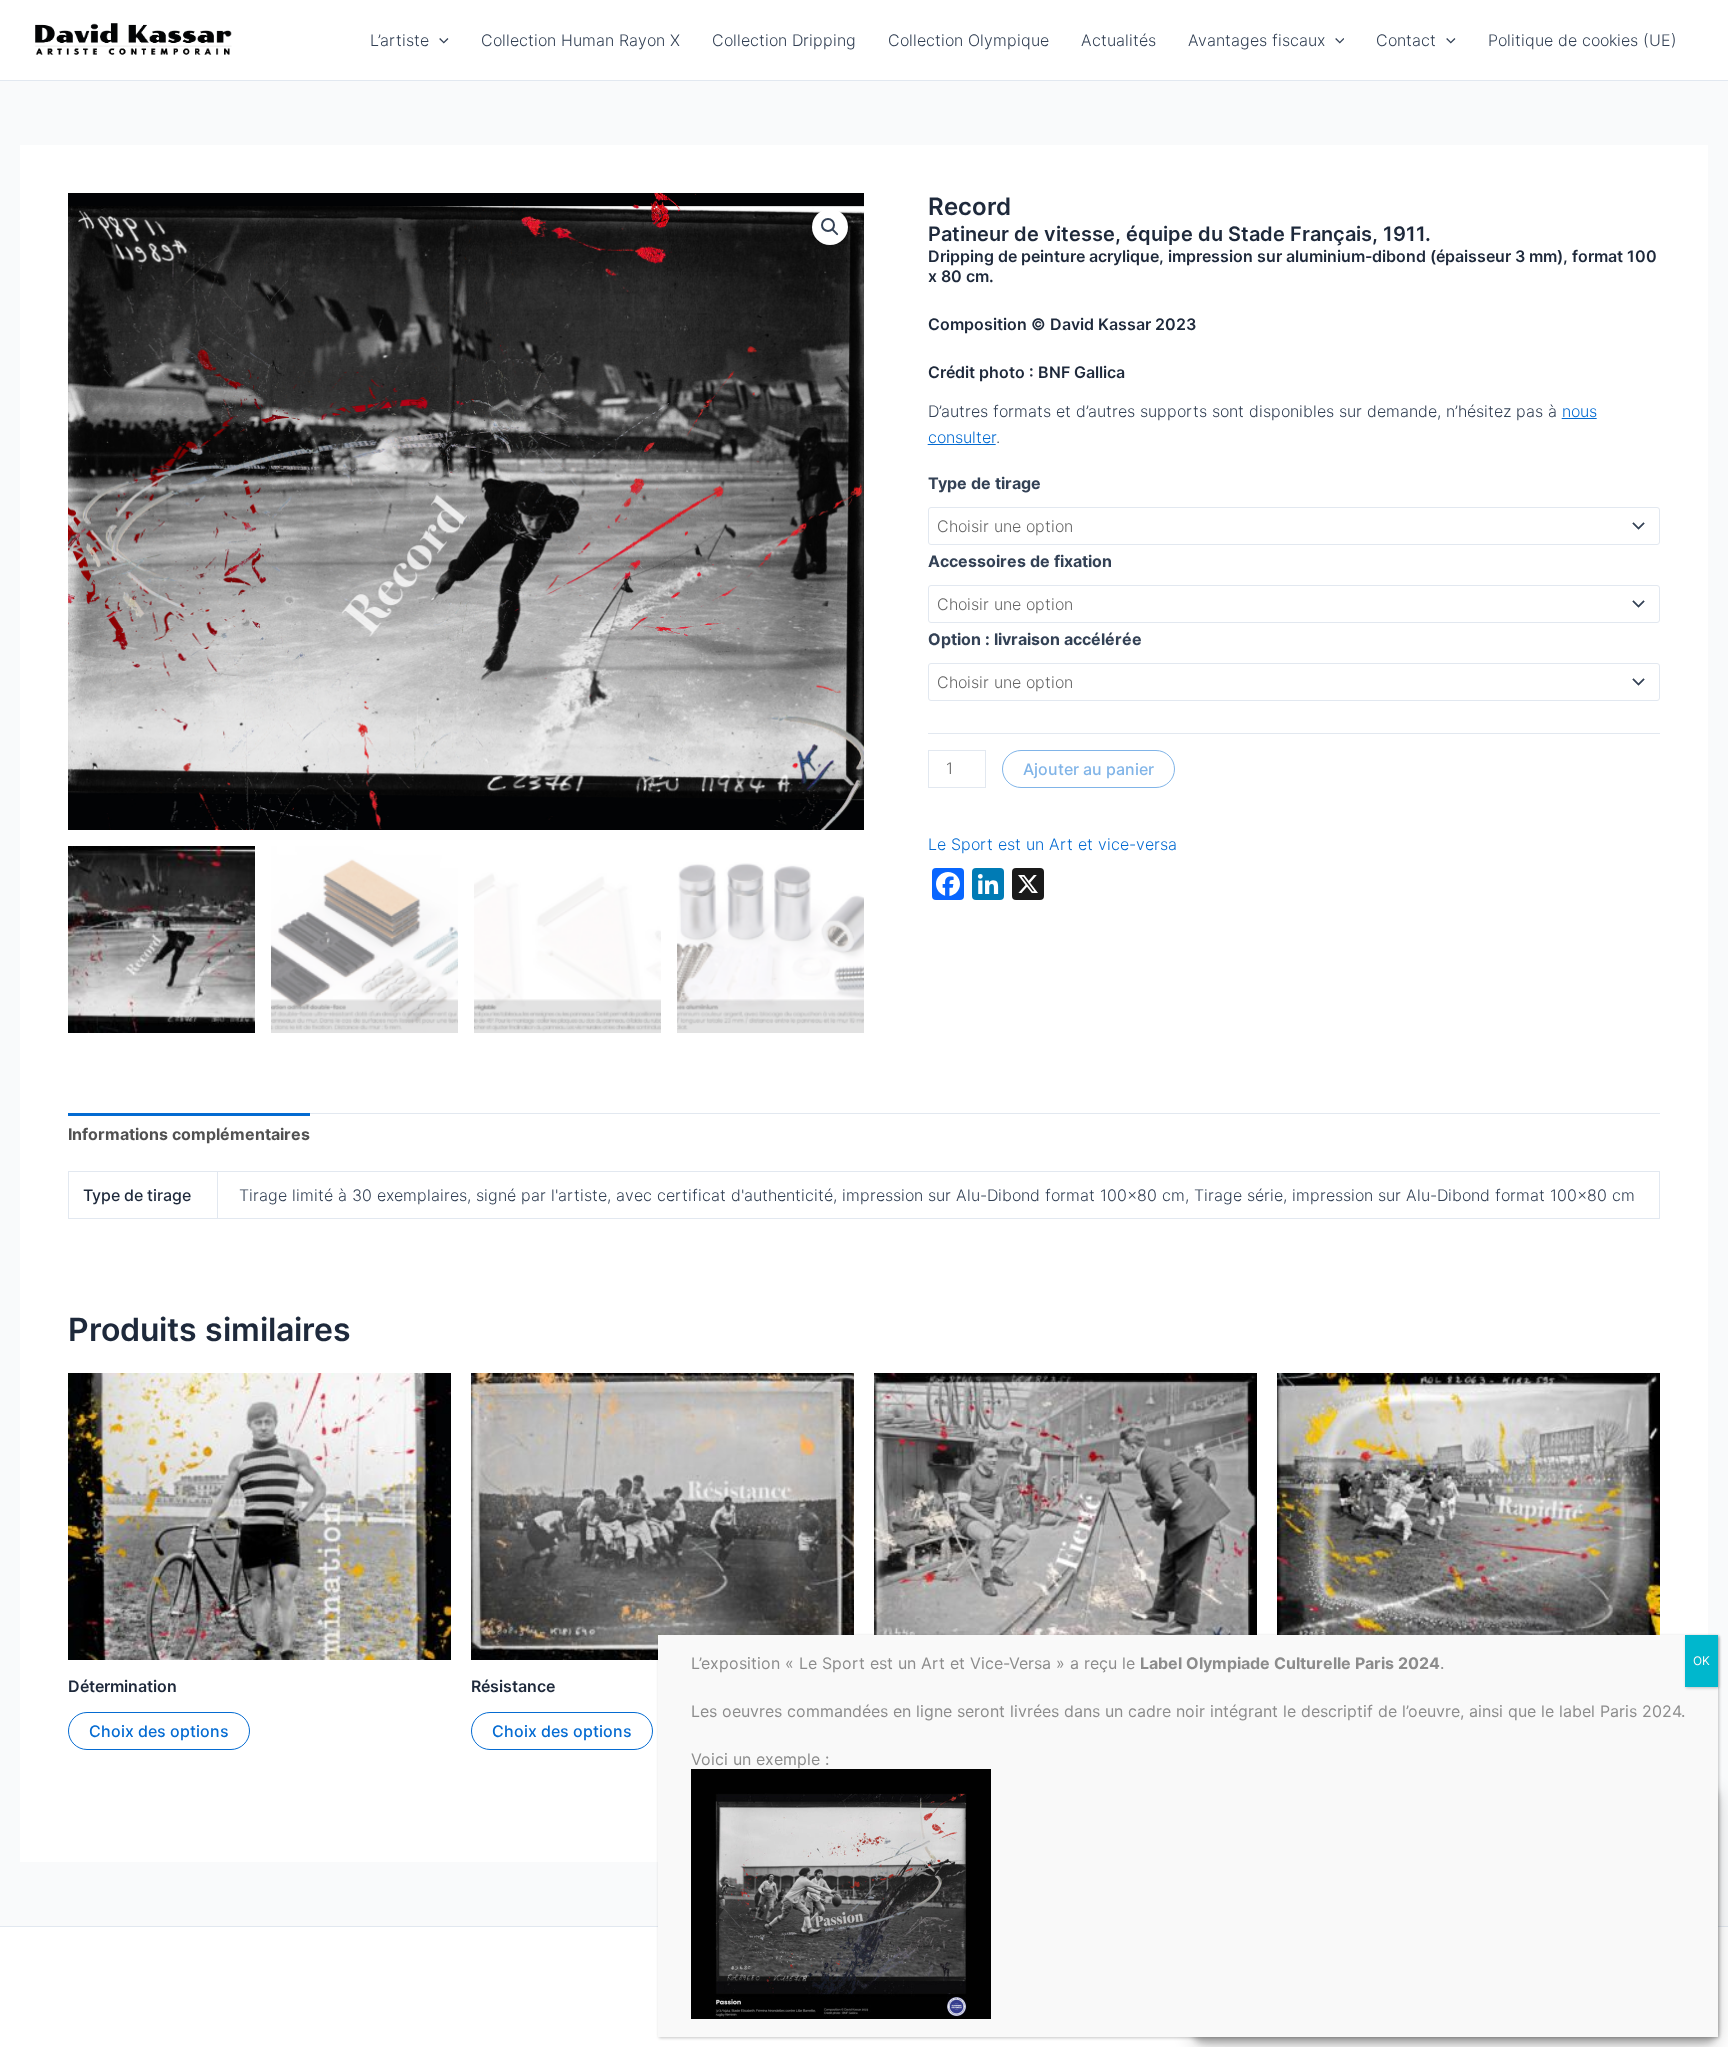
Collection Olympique (968, 40)
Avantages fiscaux (1256, 40)
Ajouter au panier (1088, 769)
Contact (1406, 40)
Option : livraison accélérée (1035, 639)
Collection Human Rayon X (580, 40)
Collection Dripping (784, 40)
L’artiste (399, 40)
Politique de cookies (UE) (1582, 40)
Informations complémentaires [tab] (189, 1134)
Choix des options (159, 1731)
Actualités (1118, 40)
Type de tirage (984, 483)
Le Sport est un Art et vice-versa (1052, 844)
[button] (439, 40)
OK (1701, 1660)
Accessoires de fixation (1020, 561)
